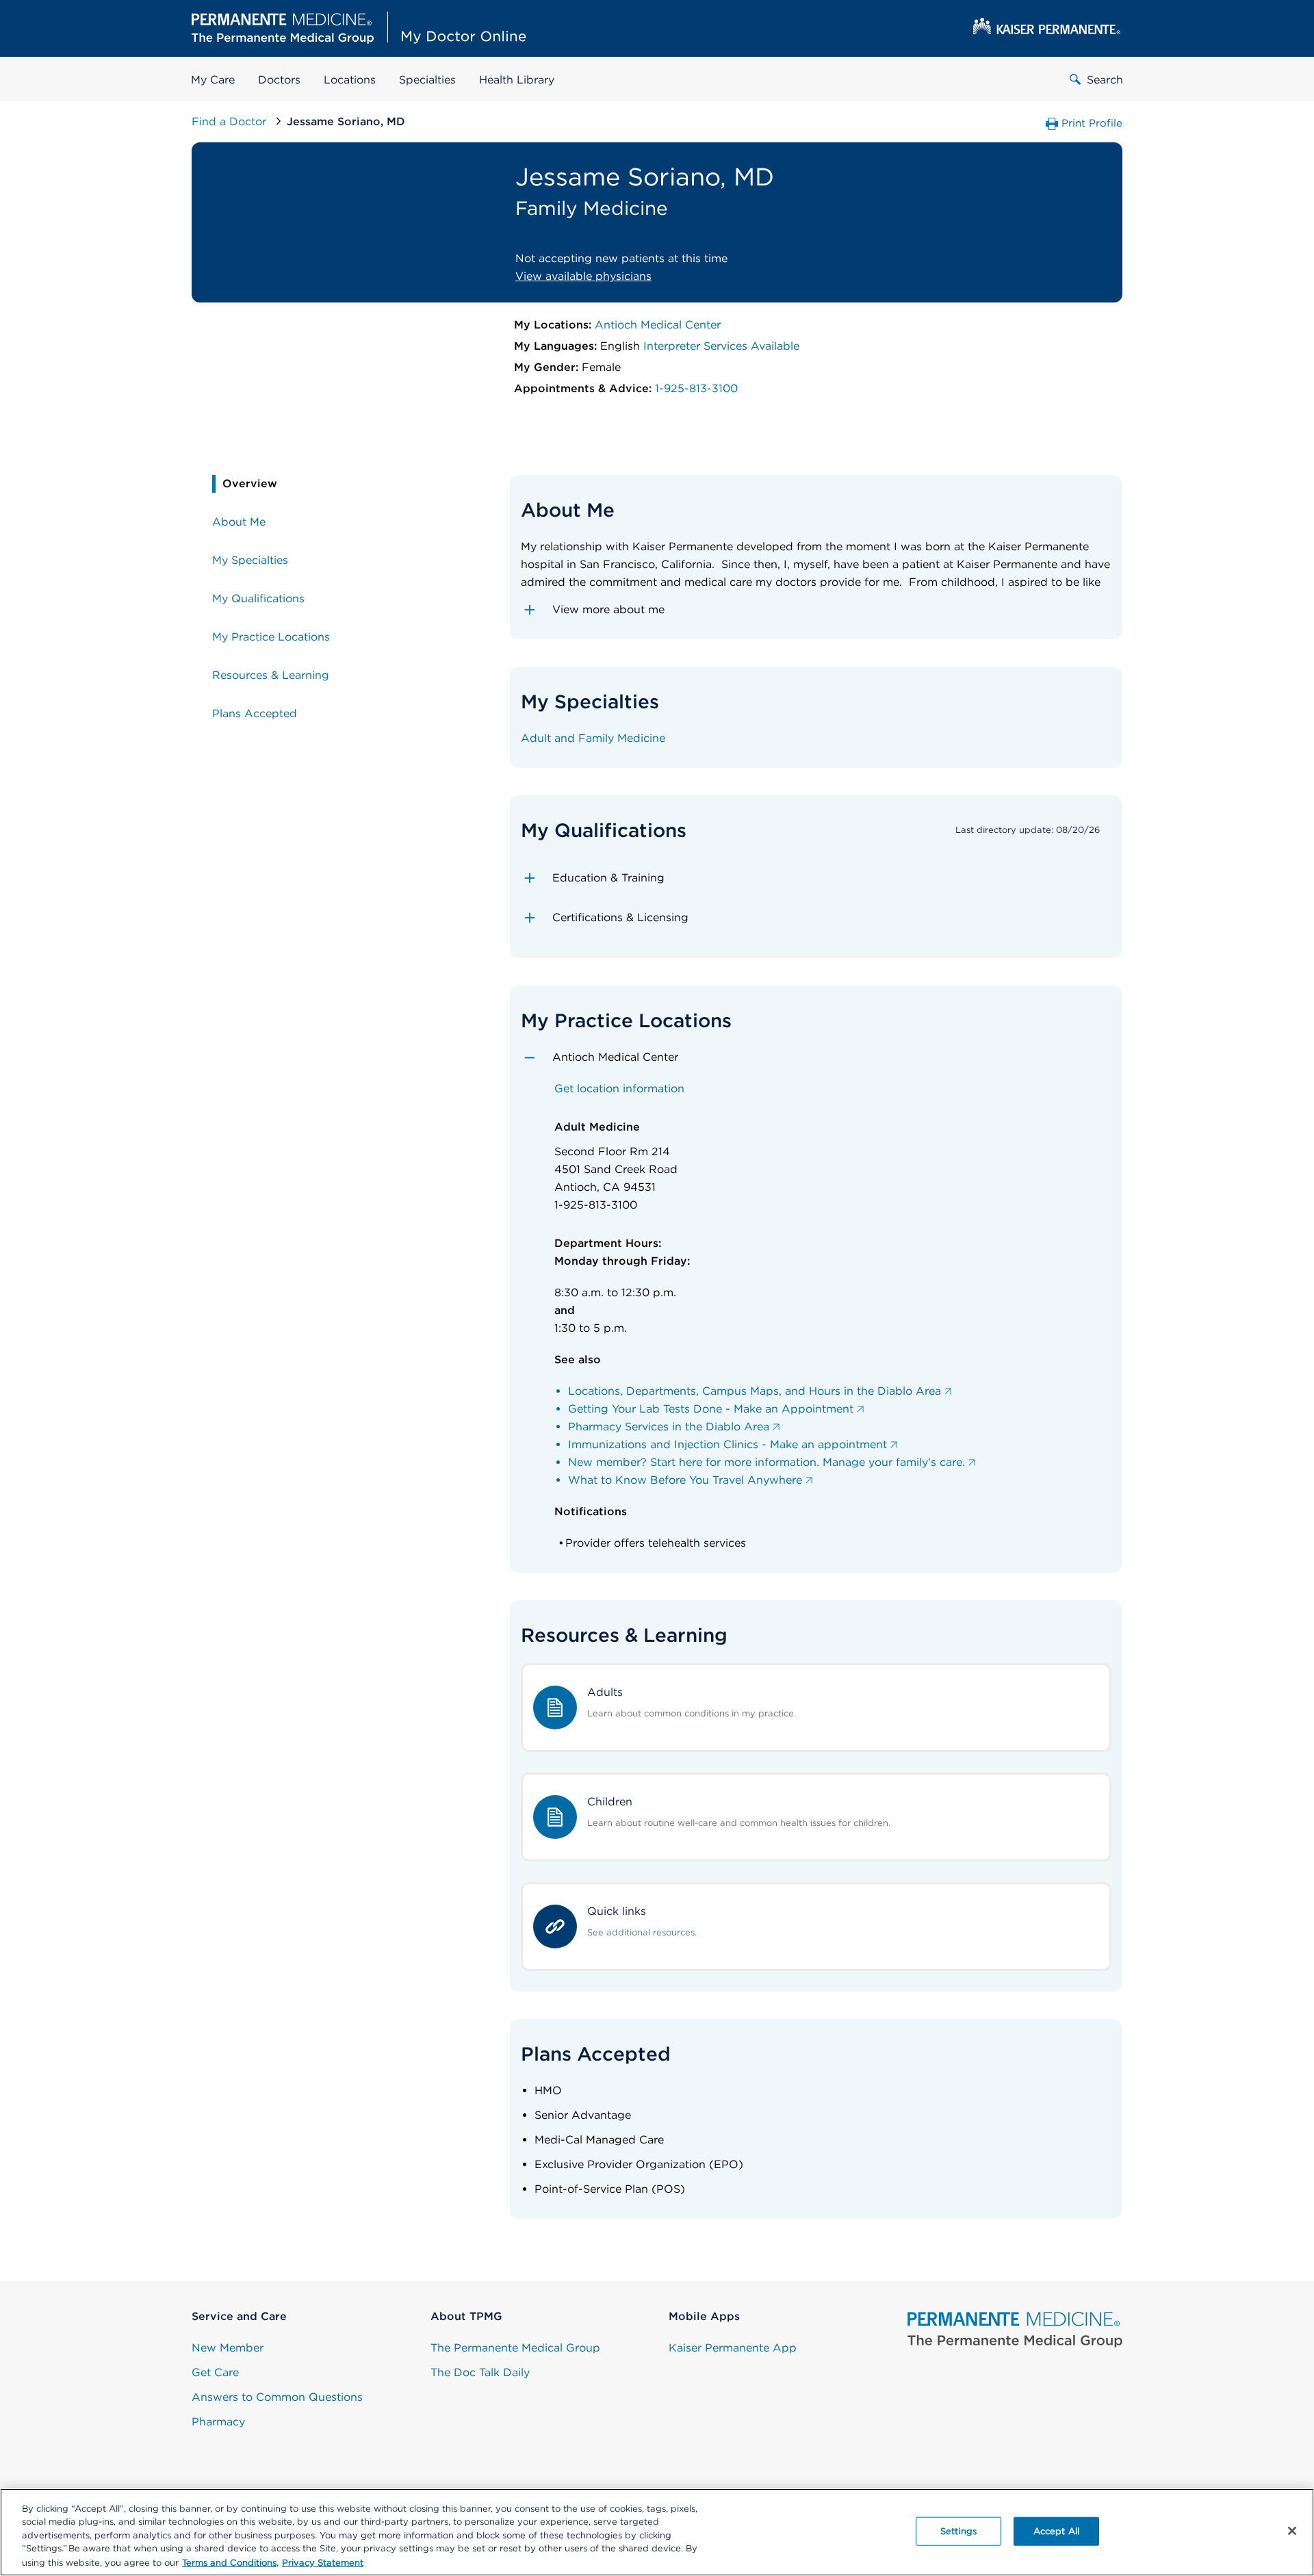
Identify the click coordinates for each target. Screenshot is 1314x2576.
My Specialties (250, 560)
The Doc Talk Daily (480, 2372)
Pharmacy (218, 2422)
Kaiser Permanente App (733, 2348)
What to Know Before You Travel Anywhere (685, 1480)
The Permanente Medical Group (515, 2348)
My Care (213, 80)
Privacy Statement (323, 2562)
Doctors (279, 80)
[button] (816, 610)
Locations (350, 80)
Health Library (517, 80)
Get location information (619, 1089)
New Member (228, 2348)
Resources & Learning (271, 675)
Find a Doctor (231, 121)
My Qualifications (258, 598)
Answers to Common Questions (277, 2397)
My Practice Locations (271, 637)
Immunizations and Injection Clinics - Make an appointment (727, 1444)
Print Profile (1092, 123)
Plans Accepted (255, 713)
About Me (239, 522)
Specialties (427, 80)
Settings (958, 2531)
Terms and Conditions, (230, 2562)
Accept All (1056, 2531)
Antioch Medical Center (658, 325)
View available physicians (583, 276)
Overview (250, 484)
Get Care (215, 2372)
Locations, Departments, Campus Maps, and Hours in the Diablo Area (755, 1391)
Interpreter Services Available (721, 346)
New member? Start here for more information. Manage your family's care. (766, 1462)
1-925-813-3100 (696, 388)
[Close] (1292, 2531)
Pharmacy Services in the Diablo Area (669, 1427)
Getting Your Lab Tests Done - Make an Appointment (711, 1409)
